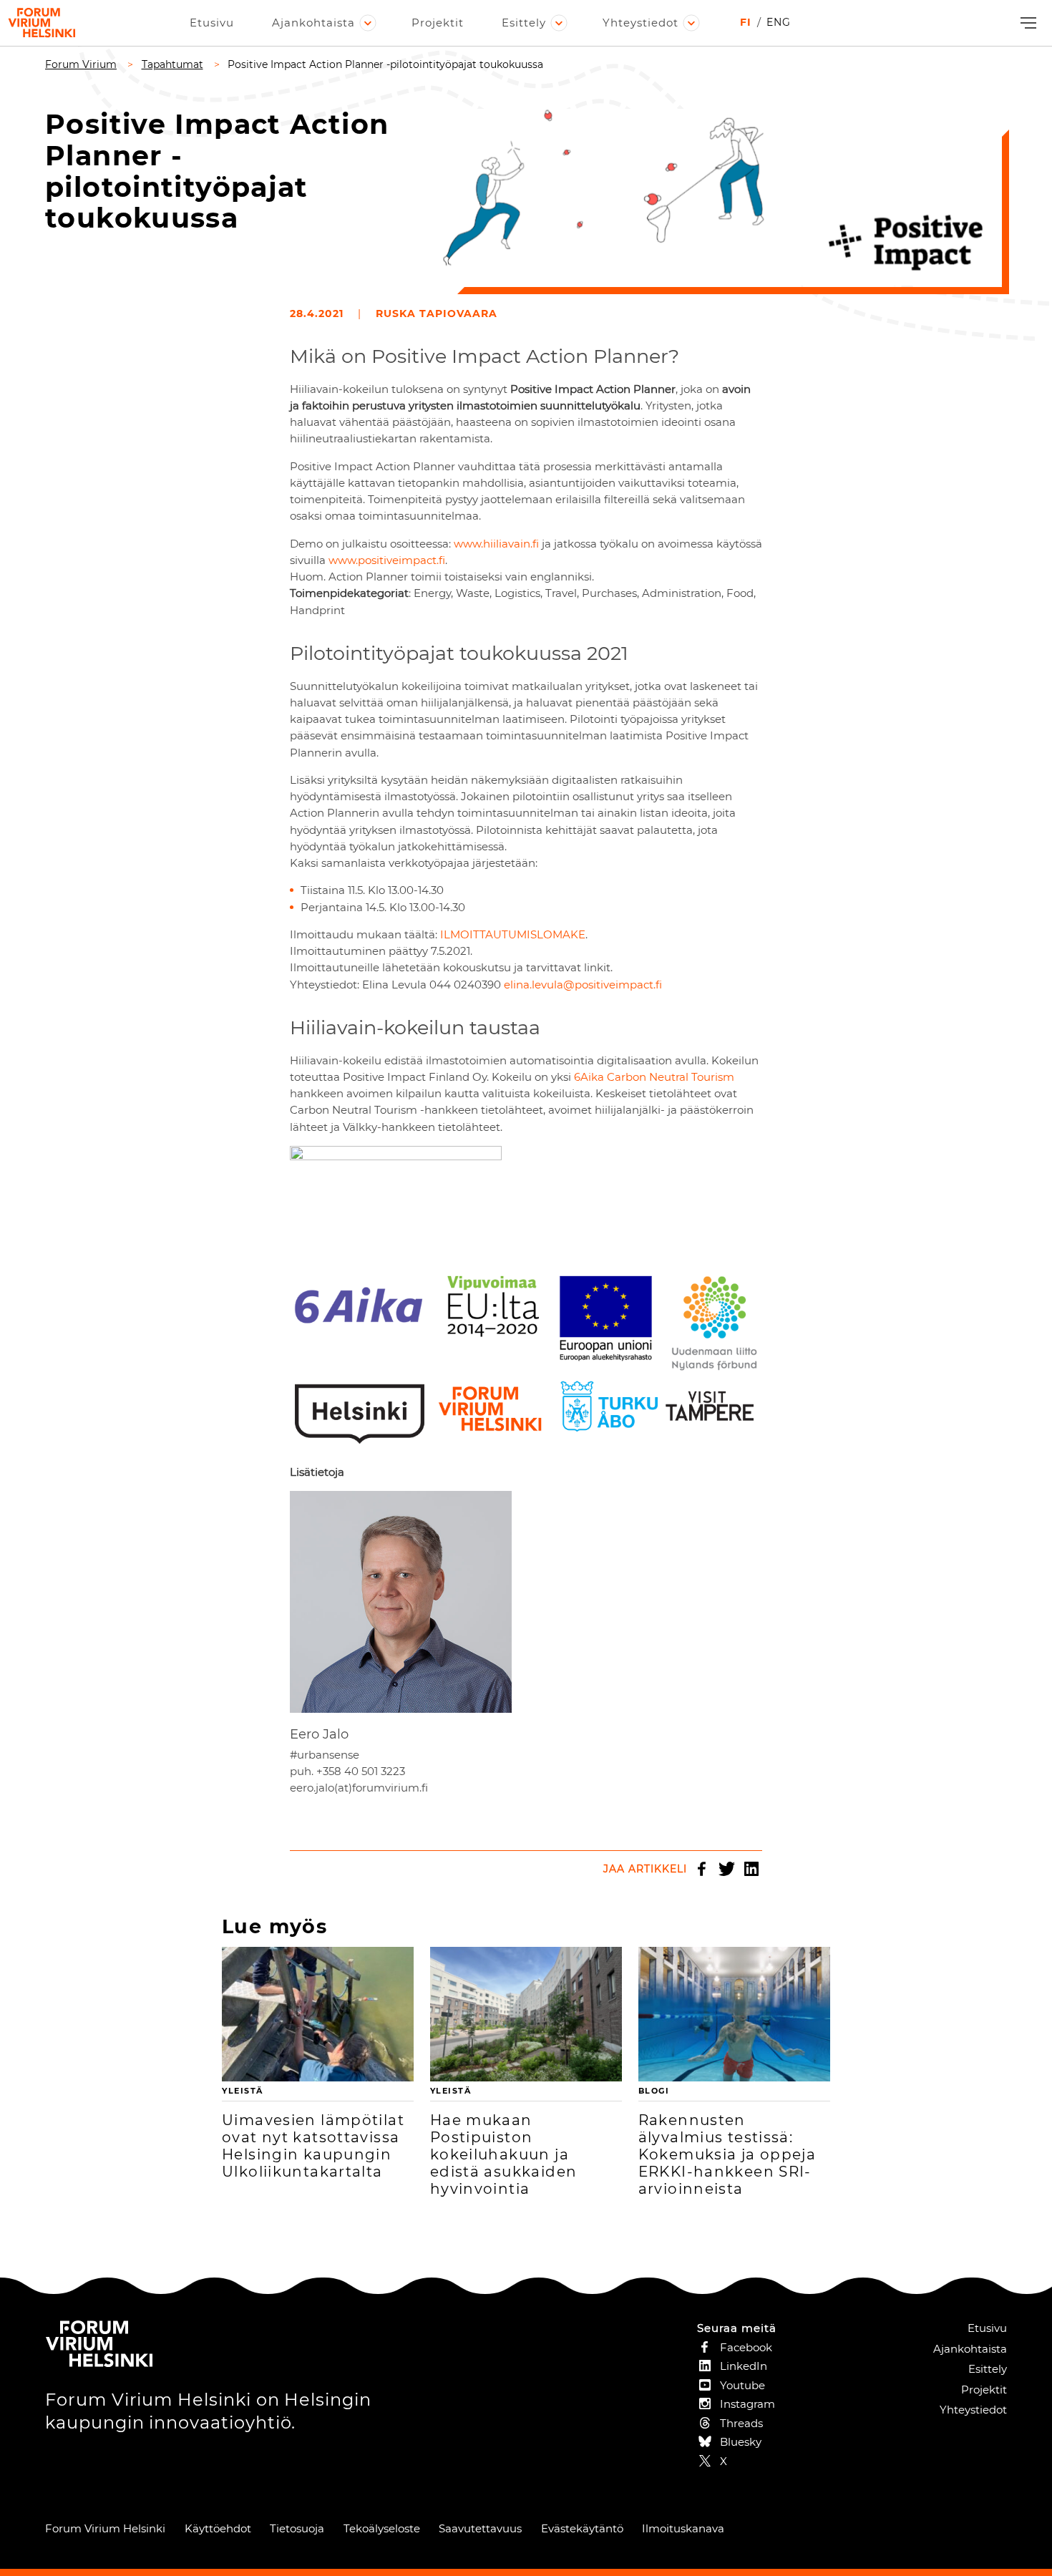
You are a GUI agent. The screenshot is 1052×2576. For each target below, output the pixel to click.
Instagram (747, 2404)
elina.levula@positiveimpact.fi (583, 985)
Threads (741, 2423)
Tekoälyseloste (382, 2528)
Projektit (438, 23)
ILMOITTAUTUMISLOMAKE (513, 934)
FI (746, 22)
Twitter (726, 1869)
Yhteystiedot (641, 23)
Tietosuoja (297, 2528)
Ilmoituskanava (683, 2528)
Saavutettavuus (480, 2528)
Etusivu (212, 23)
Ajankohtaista (313, 23)
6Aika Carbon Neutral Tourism (654, 1077)
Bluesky (741, 2442)
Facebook (701, 1869)
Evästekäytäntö (582, 2528)
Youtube (742, 2385)
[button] (1027, 23)
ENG (779, 22)
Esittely (524, 23)
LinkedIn (751, 1869)
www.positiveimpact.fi (387, 560)
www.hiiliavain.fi (496, 544)
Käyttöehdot (218, 2528)
